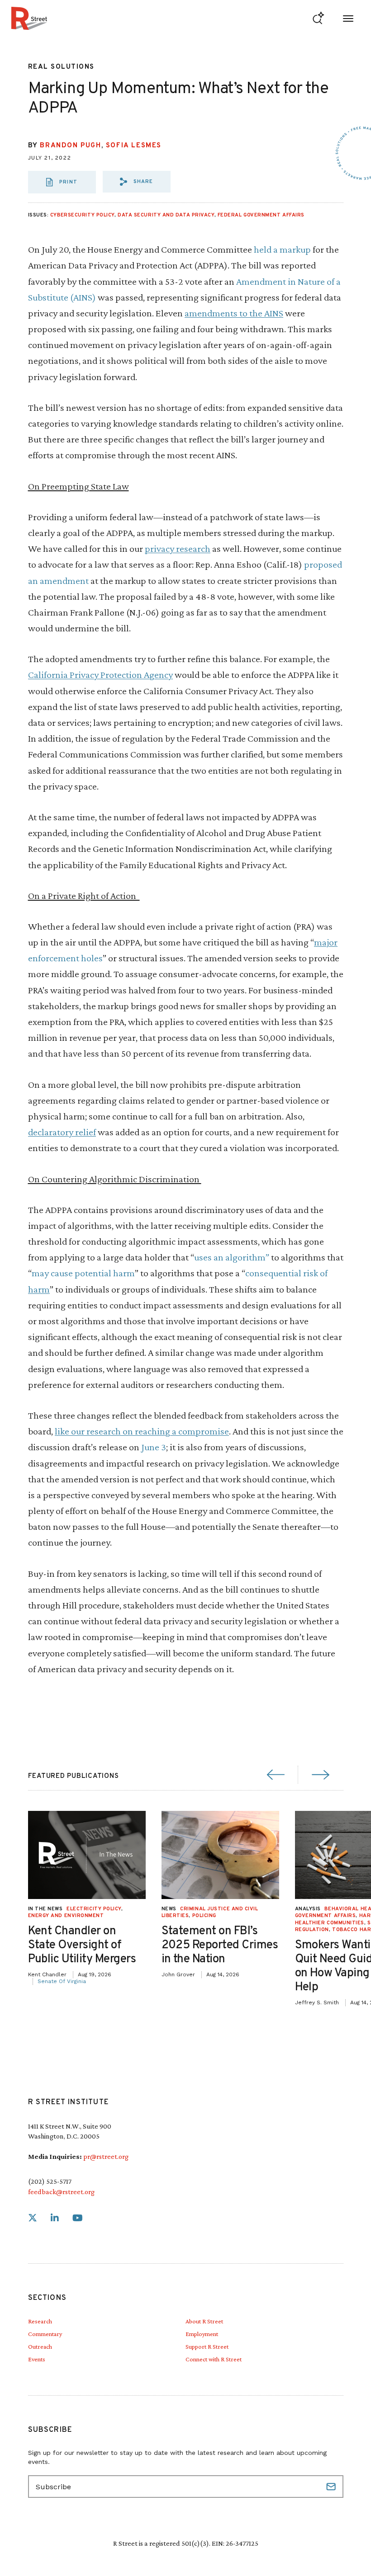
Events (37, 2359)
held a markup (282, 249)
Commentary (45, 2334)
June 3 (154, 1447)
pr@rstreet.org (106, 2156)
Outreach (40, 2346)
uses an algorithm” (232, 1257)
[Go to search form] (318, 18)
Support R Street (207, 2346)
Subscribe (332, 2487)
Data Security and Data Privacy (166, 215)
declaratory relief (62, 1132)
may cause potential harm (83, 1273)
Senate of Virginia (62, 1981)
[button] (137, 182)
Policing (204, 1916)
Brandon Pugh (70, 146)
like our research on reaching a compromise (142, 1431)
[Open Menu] (348, 18)
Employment (202, 2334)
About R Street (204, 2321)
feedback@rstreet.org (61, 2192)
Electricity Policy (94, 1909)
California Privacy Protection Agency (100, 675)
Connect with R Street (214, 2359)
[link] (33, 2218)
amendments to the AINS (234, 313)
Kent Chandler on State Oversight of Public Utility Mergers (82, 1945)
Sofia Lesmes (134, 146)
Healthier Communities (330, 1923)
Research (40, 2321)
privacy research (178, 548)
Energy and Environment (66, 1916)
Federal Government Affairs (261, 215)
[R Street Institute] (29, 18)
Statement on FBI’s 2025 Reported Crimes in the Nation (220, 1945)
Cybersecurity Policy (82, 215)
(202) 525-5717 (50, 2181)
